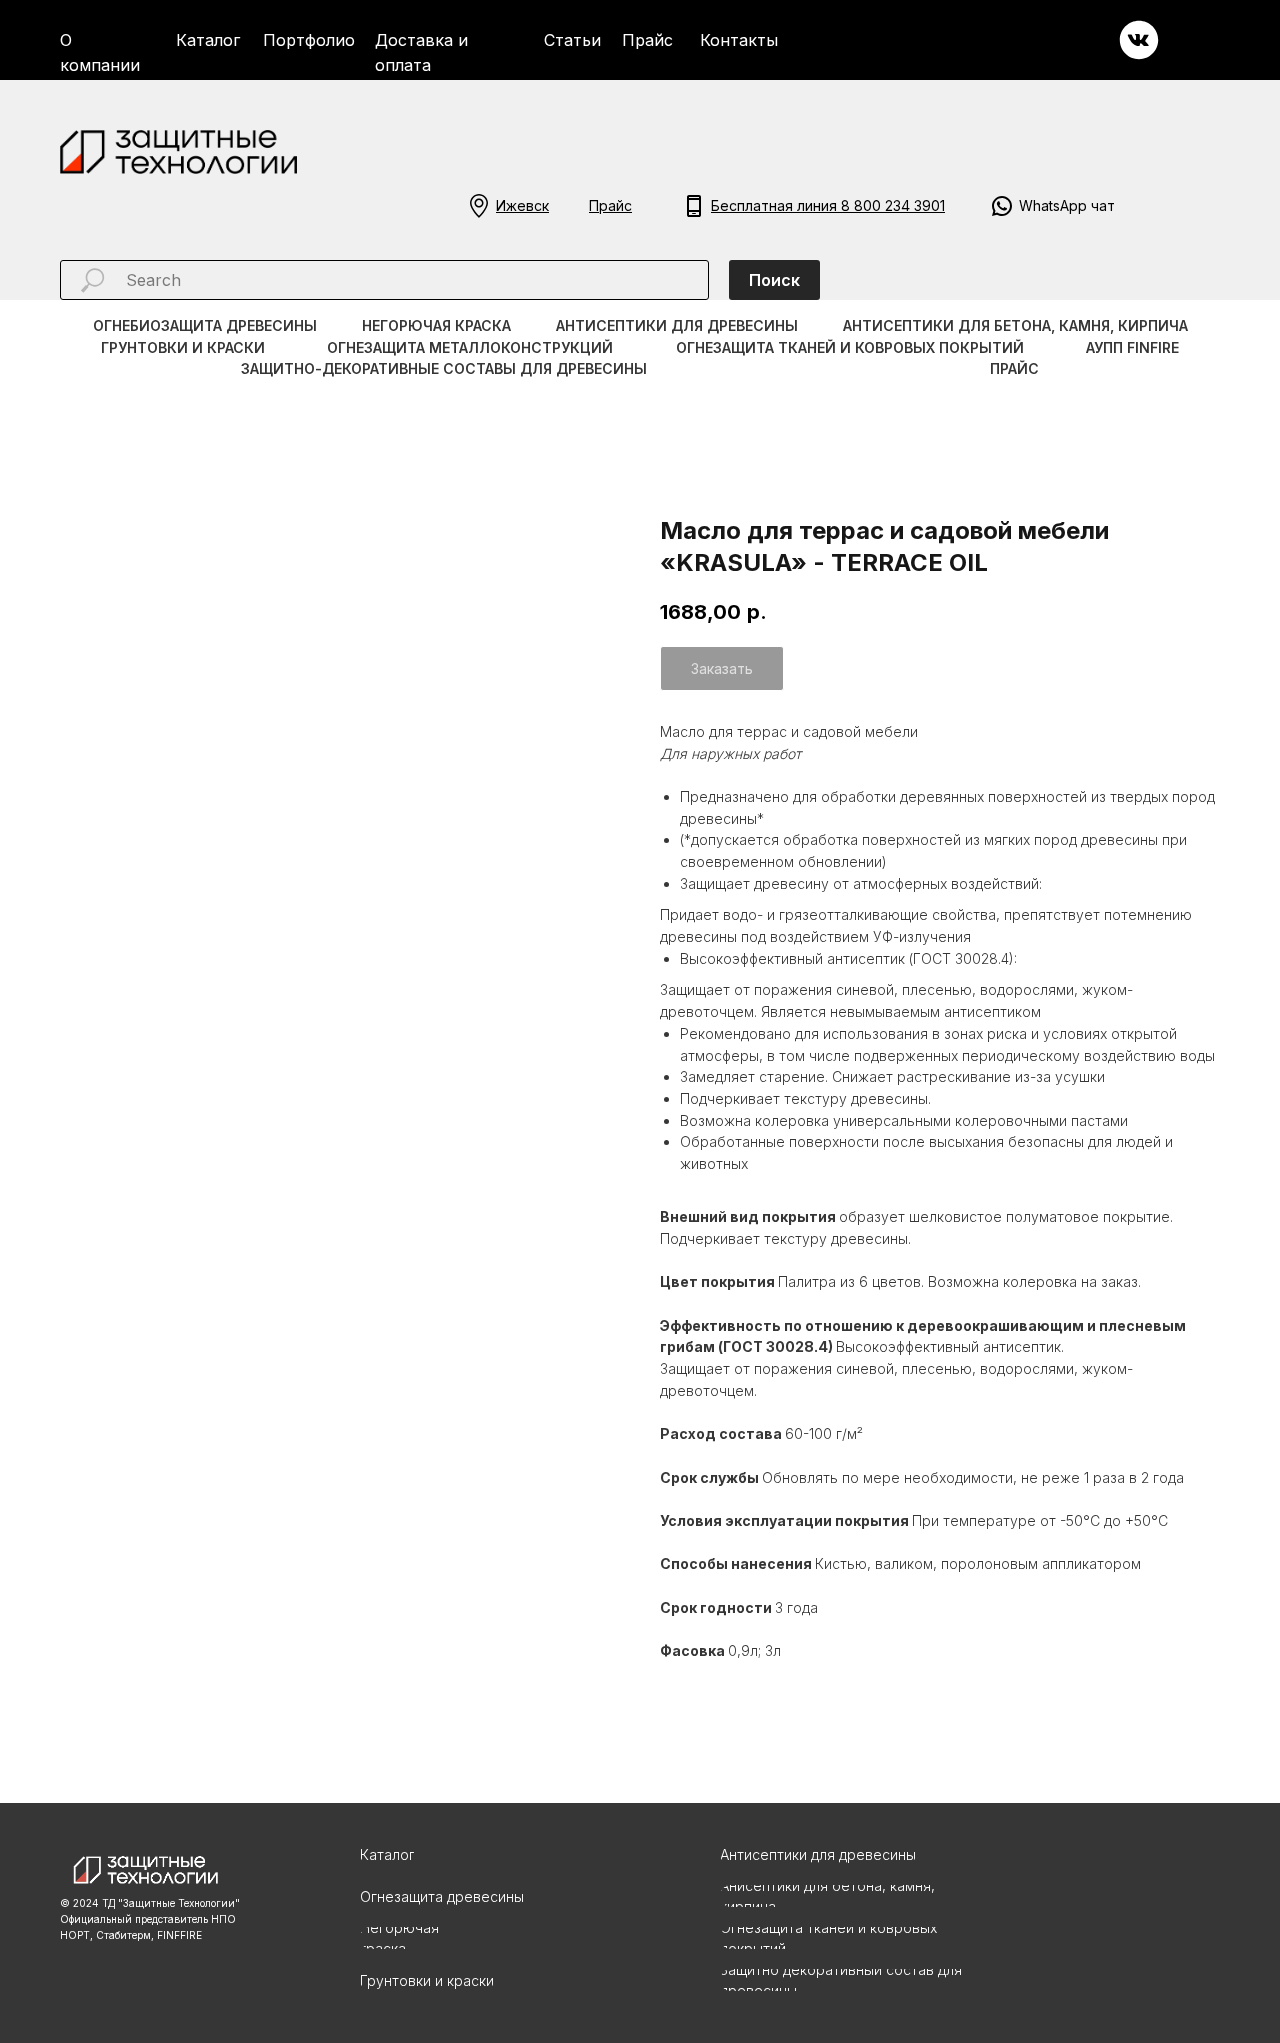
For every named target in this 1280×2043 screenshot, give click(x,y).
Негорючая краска (436, 325)
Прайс (647, 40)
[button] (479, 206)
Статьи (572, 40)
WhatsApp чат (1067, 205)
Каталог (208, 40)
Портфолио (309, 40)
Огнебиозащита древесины (205, 325)
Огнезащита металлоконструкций (470, 347)
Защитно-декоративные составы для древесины (444, 368)
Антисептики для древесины (677, 325)
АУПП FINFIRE (1132, 347)
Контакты (739, 40)
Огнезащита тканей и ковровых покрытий (850, 347)
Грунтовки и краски (183, 347)
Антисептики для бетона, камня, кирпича (1015, 325)
